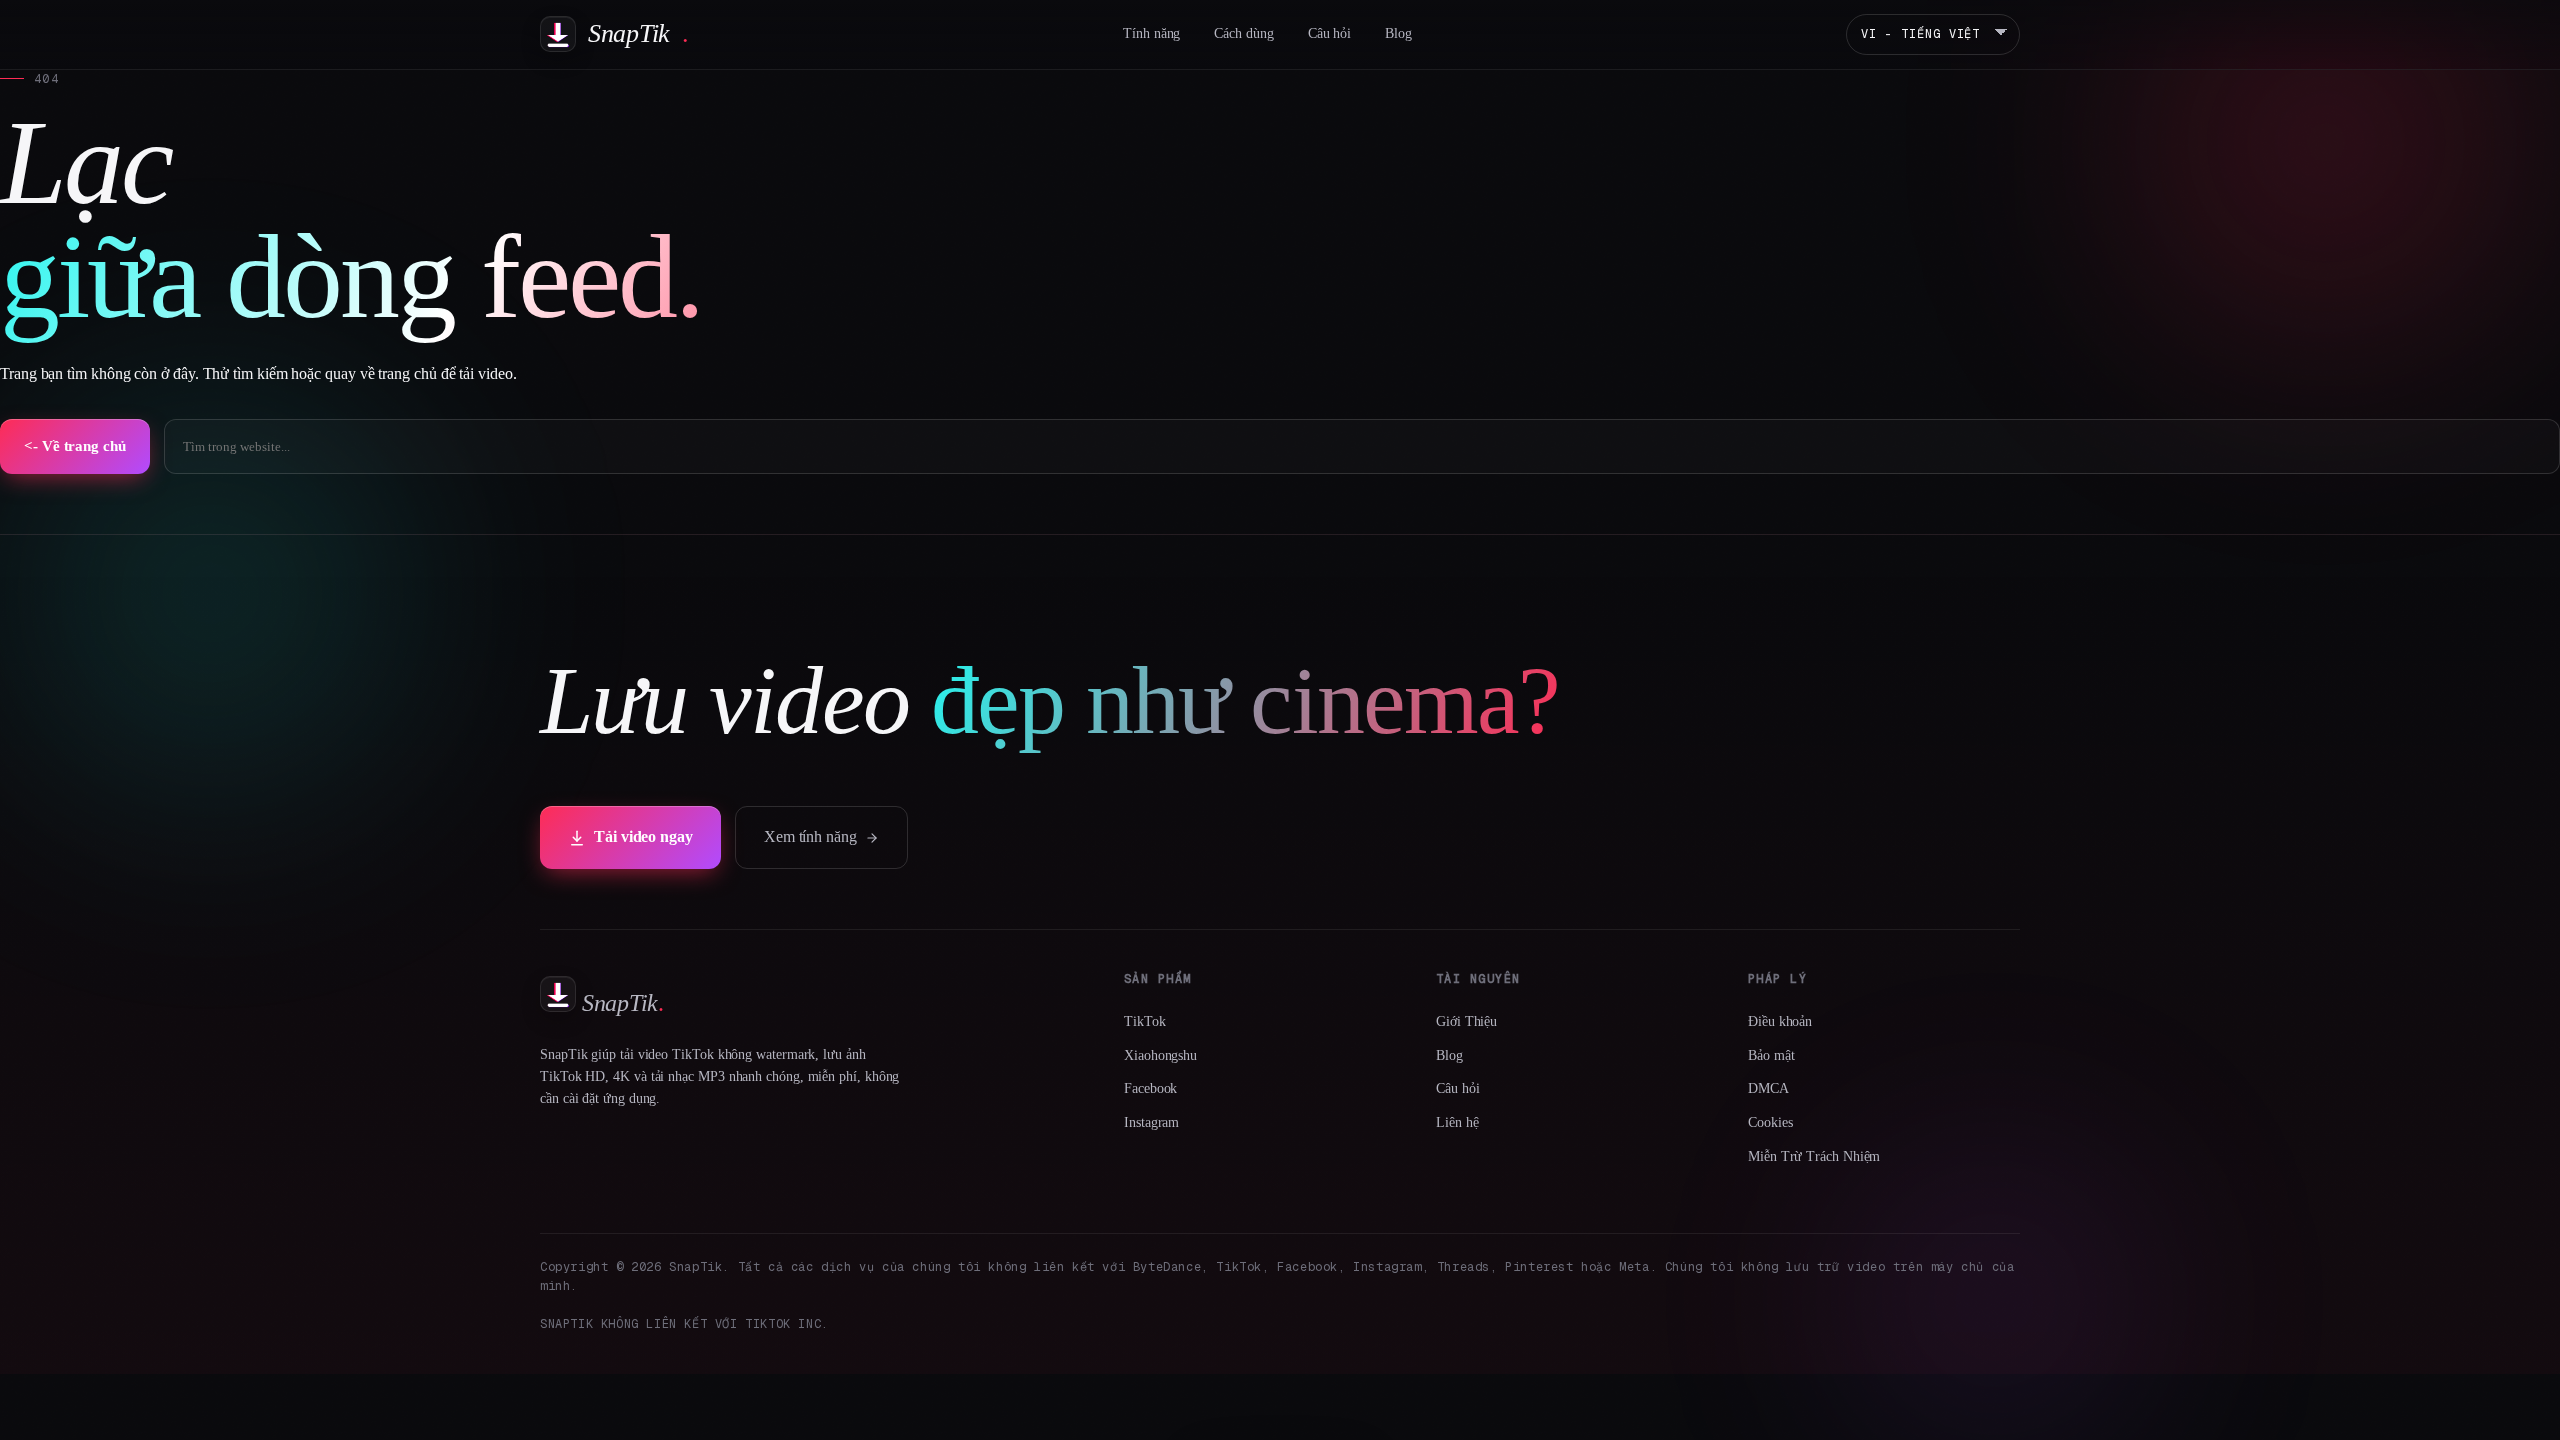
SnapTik (638, 33)
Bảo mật (1771, 1055)
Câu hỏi (1329, 33)
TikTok (1145, 1021)
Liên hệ (1457, 1122)
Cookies (1770, 1122)
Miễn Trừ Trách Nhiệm (1814, 1156)
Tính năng (1151, 33)
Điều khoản (1780, 1021)
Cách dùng (1243, 33)
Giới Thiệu (1466, 1021)
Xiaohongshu (1160, 1055)
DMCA (1768, 1088)
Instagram (1151, 1122)
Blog (1398, 33)
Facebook (1150, 1088)
